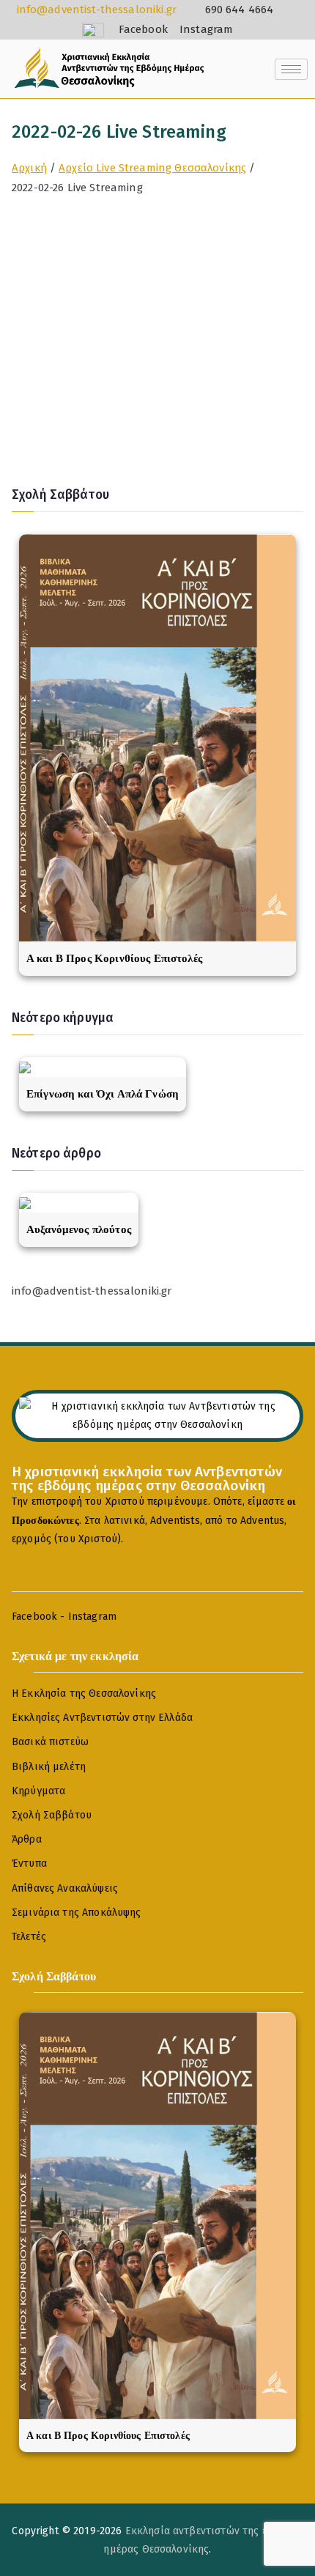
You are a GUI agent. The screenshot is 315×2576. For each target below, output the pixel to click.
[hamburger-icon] (291, 69)
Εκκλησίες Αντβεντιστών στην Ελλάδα (102, 1718)
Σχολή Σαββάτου (52, 1815)
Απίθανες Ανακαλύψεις (65, 1888)
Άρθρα (27, 1839)
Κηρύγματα (38, 1791)
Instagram (92, 1617)
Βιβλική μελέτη (49, 1767)
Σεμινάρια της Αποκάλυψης (77, 1913)
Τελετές (29, 1937)
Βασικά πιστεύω (50, 1742)
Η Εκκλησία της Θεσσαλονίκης (84, 1694)
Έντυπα (29, 1863)
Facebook (34, 1617)
